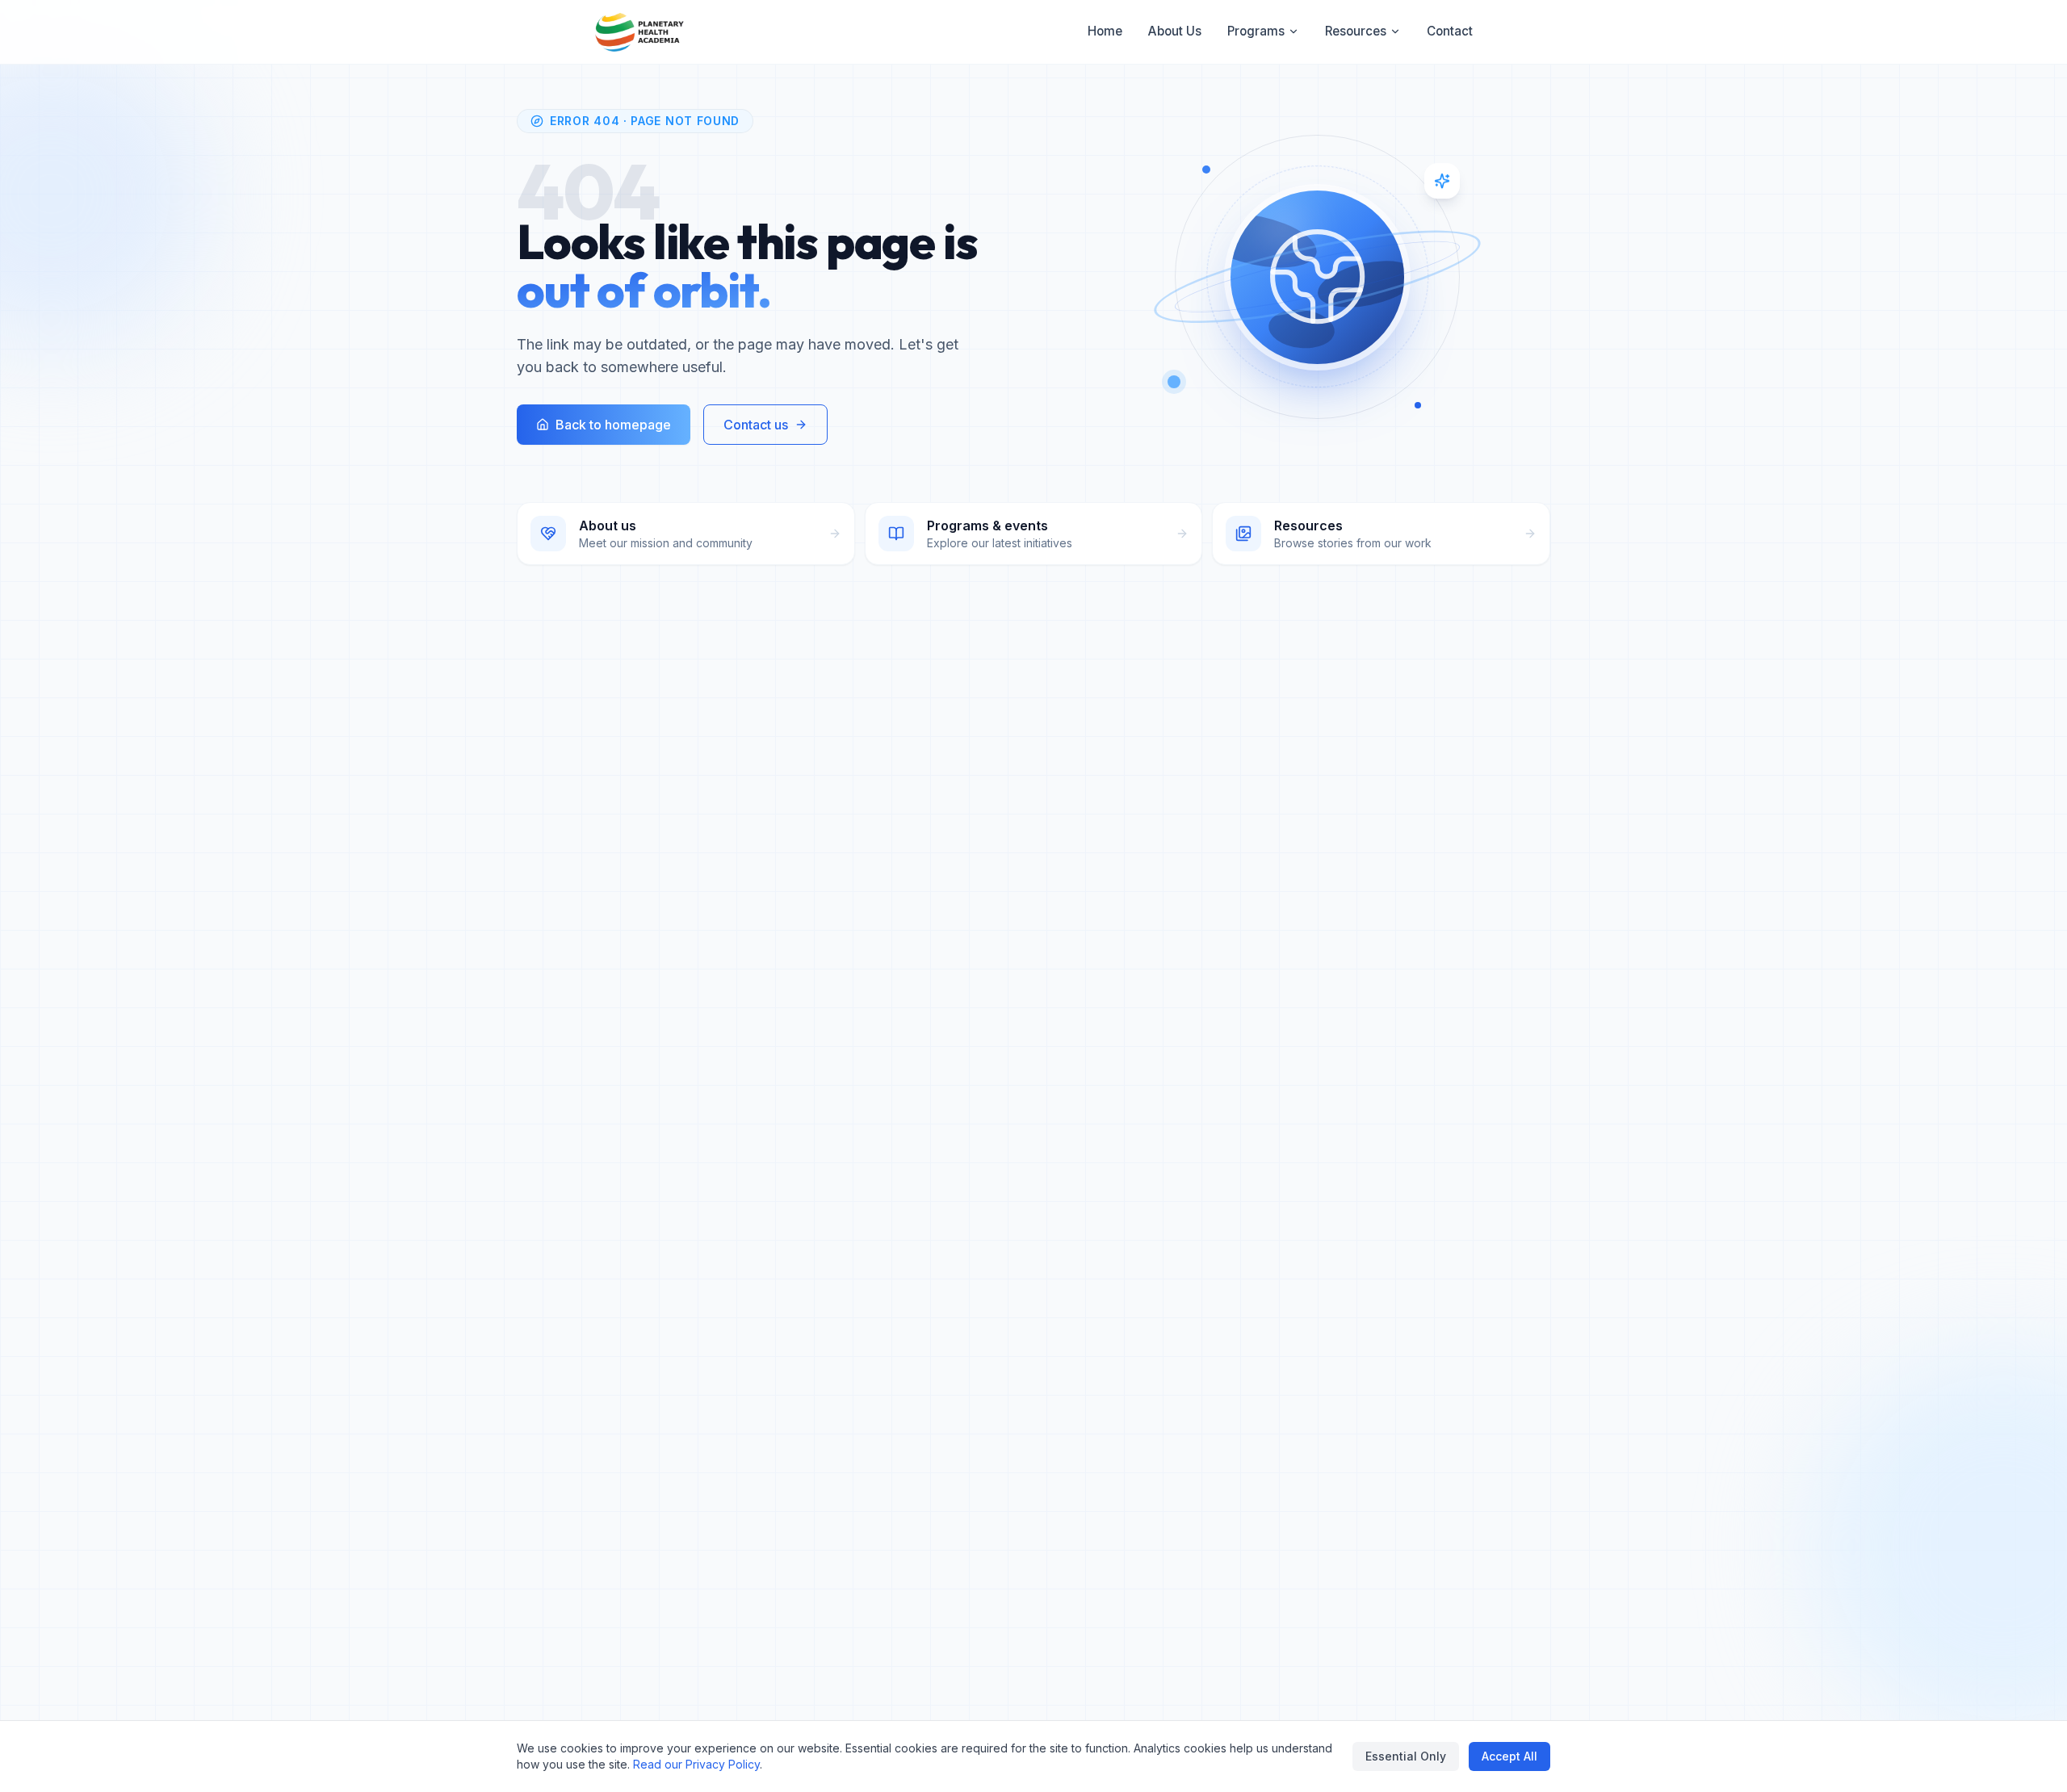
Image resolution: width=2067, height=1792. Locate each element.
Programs (1256, 31)
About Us (1175, 31)
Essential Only (1406, 1756)
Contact (1450, 31)
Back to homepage (613, 425)
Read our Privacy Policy (696, 1764)
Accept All (1509, 1756)
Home (1105, 31)
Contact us (756, 425)
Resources (1356, 31)
